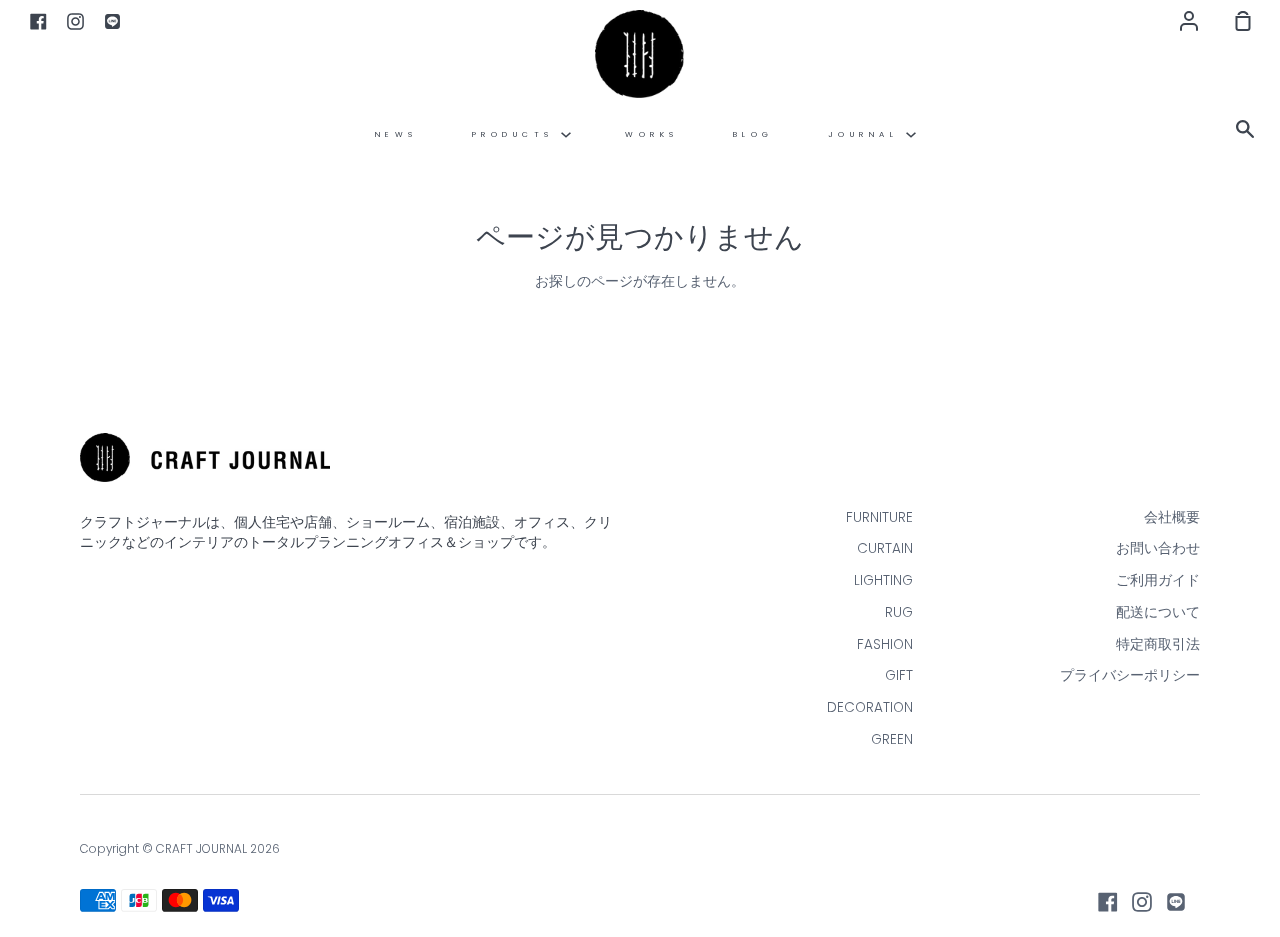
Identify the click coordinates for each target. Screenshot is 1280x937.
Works (652, 134)
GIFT (899, 675)
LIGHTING (883, 580)
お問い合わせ (1158, 548)
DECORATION (870, 707)
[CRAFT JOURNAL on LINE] (1176, 902)
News (396, 134)
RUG (899, 612)
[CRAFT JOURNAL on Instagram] (1142, 902)
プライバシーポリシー (1130, 675)
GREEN (892, 739)
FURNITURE (879, 517)
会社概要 (1172, 517)
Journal (867, 134)
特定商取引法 (1158, 644)
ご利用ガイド (1158, 580)
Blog (753, 134)
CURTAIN (885, 548)
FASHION (885, 644)
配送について (1158, 612)
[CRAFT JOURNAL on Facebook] (1108, 902)
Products (517, 134)
